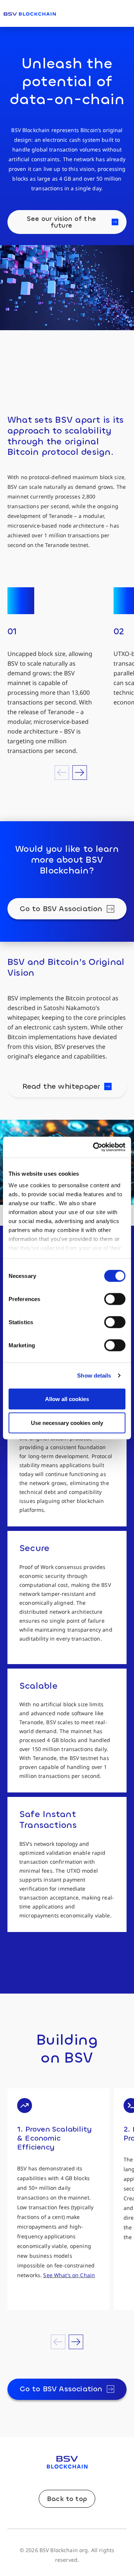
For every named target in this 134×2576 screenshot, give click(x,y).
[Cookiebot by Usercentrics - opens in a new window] (95, 1147)
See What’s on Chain (69, 2275)
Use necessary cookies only (67, 1423)
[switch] (115, 1299)
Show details (94, 1375)
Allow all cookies (67, 1399)
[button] (62, 773)
